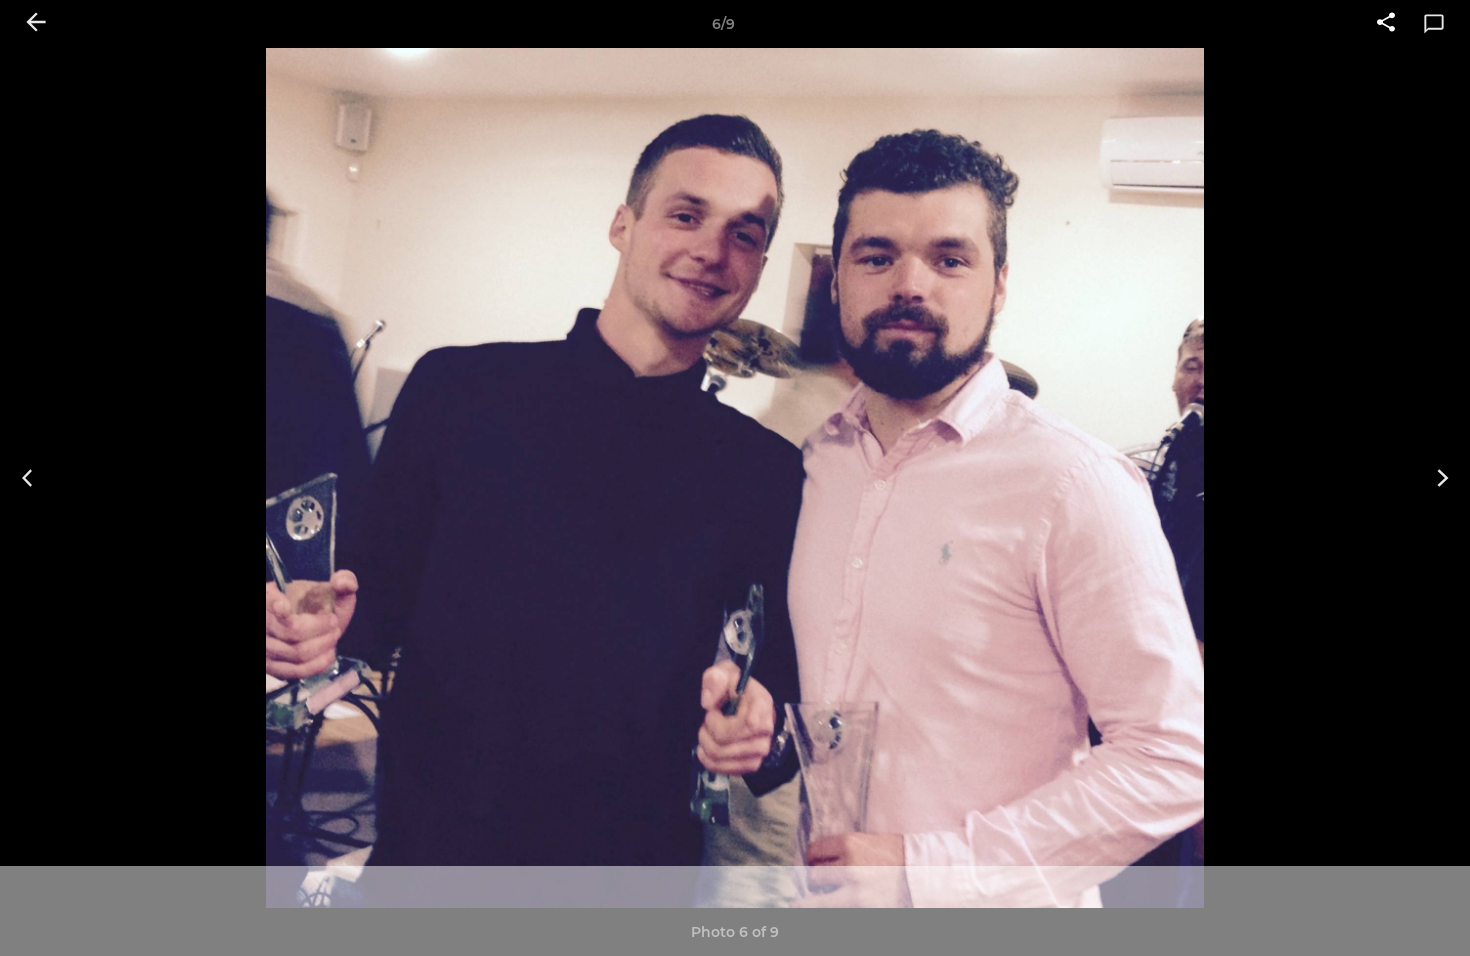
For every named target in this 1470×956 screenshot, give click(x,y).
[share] (1386, 24)
